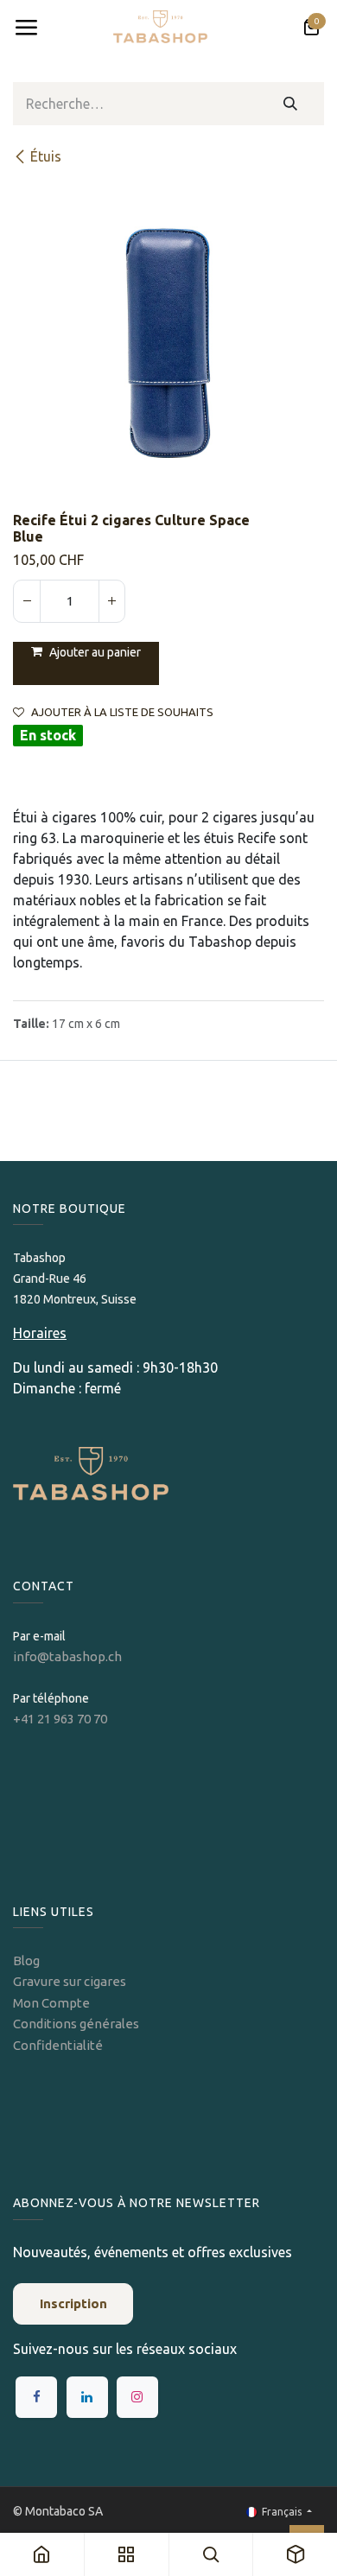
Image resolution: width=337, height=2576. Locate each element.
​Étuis (46, 156)
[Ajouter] (111, 601)
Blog (26, 1961)
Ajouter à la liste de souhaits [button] (122, 712)
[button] (86, 663)
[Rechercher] (291, 104)
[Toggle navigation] (26, 28)
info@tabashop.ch (69, 1656)
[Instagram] (137, 2397)
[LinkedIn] (87, 2397)
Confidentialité (58, 2045)
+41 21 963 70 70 (60, 1719)
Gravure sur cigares (70, 1981)
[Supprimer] (27, 601)
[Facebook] (36, 2397)
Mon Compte (51, 2003)
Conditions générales (76, 2024)
